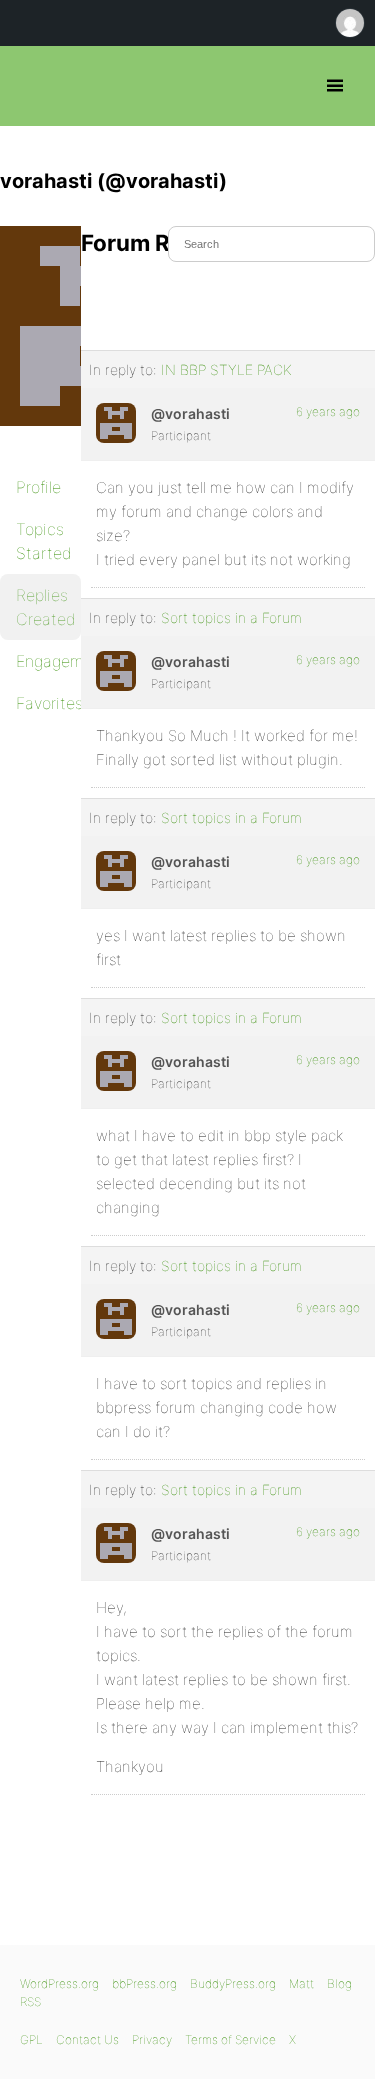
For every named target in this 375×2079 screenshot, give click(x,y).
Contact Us (87, 2039)
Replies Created (46, 607)
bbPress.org (32, 86)
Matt (301, 1983)
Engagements (48, 661)
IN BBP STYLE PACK (226, 369)
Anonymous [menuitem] (349, 23)
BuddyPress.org (233, 1983)
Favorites (48, 703)
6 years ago (328, 411)
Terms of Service (230, 2039)
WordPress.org (59, 1983)
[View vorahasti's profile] (116, 423)
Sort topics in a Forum (231, 617)
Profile (38, 487)
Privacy (152, 2039)
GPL (31, 2039)
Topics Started (44, 541)
